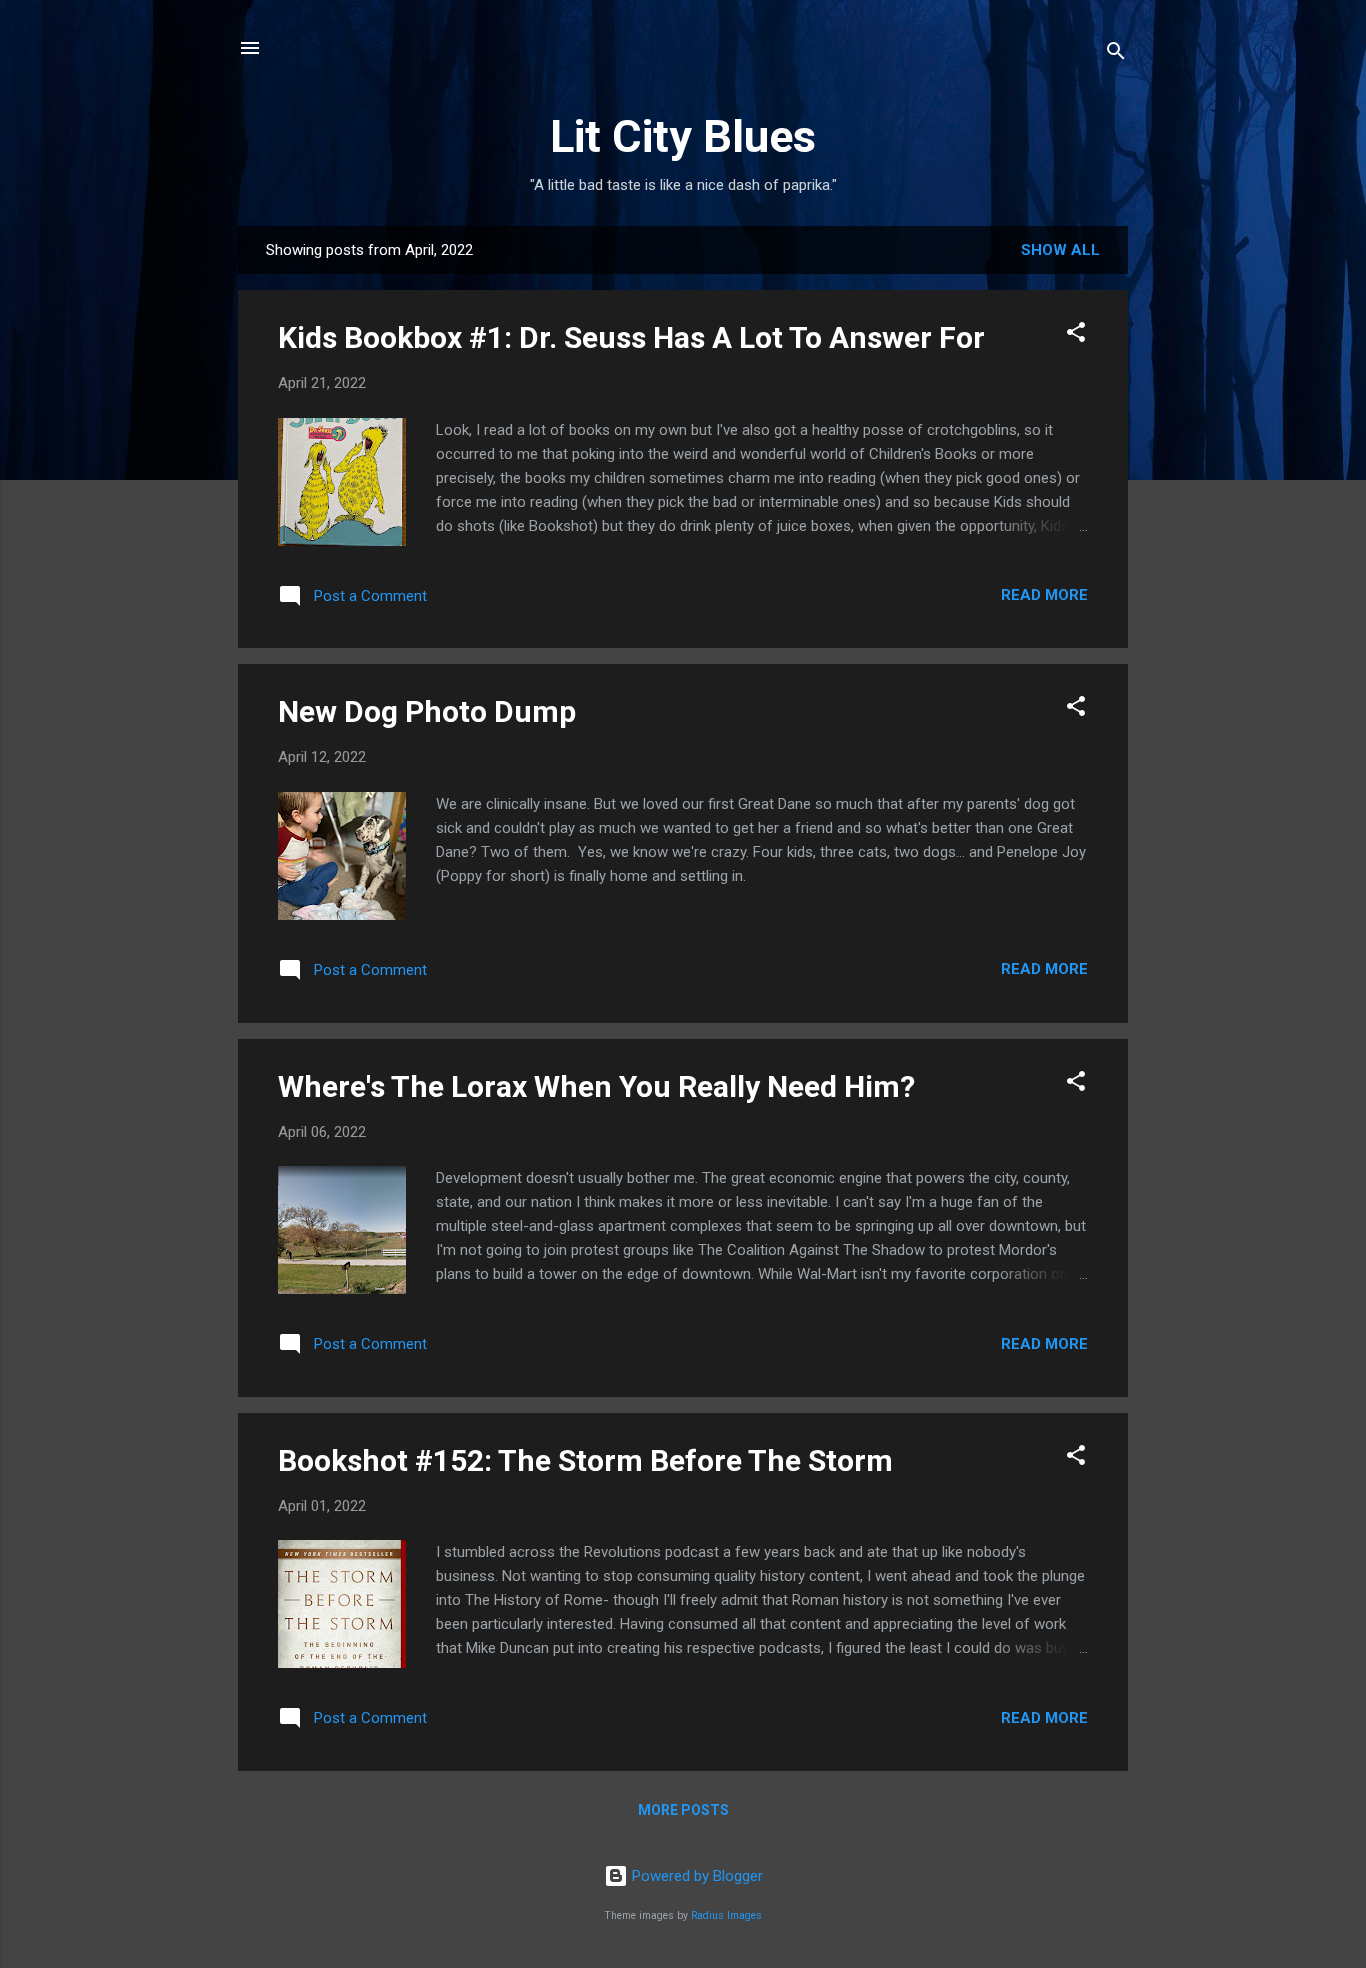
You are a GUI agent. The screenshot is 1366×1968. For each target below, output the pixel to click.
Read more (1044, 595)
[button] (1076, 335)
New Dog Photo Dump (427, 711)
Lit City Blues (683, 136)
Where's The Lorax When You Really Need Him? (596, 1086)
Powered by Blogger (695, 1876)
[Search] (1116, 54)
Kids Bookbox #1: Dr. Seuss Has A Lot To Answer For (631, 337)
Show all (1060, 250)
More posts (683, 1810)
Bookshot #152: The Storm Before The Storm (585, 1460)
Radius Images (726, 1915)
